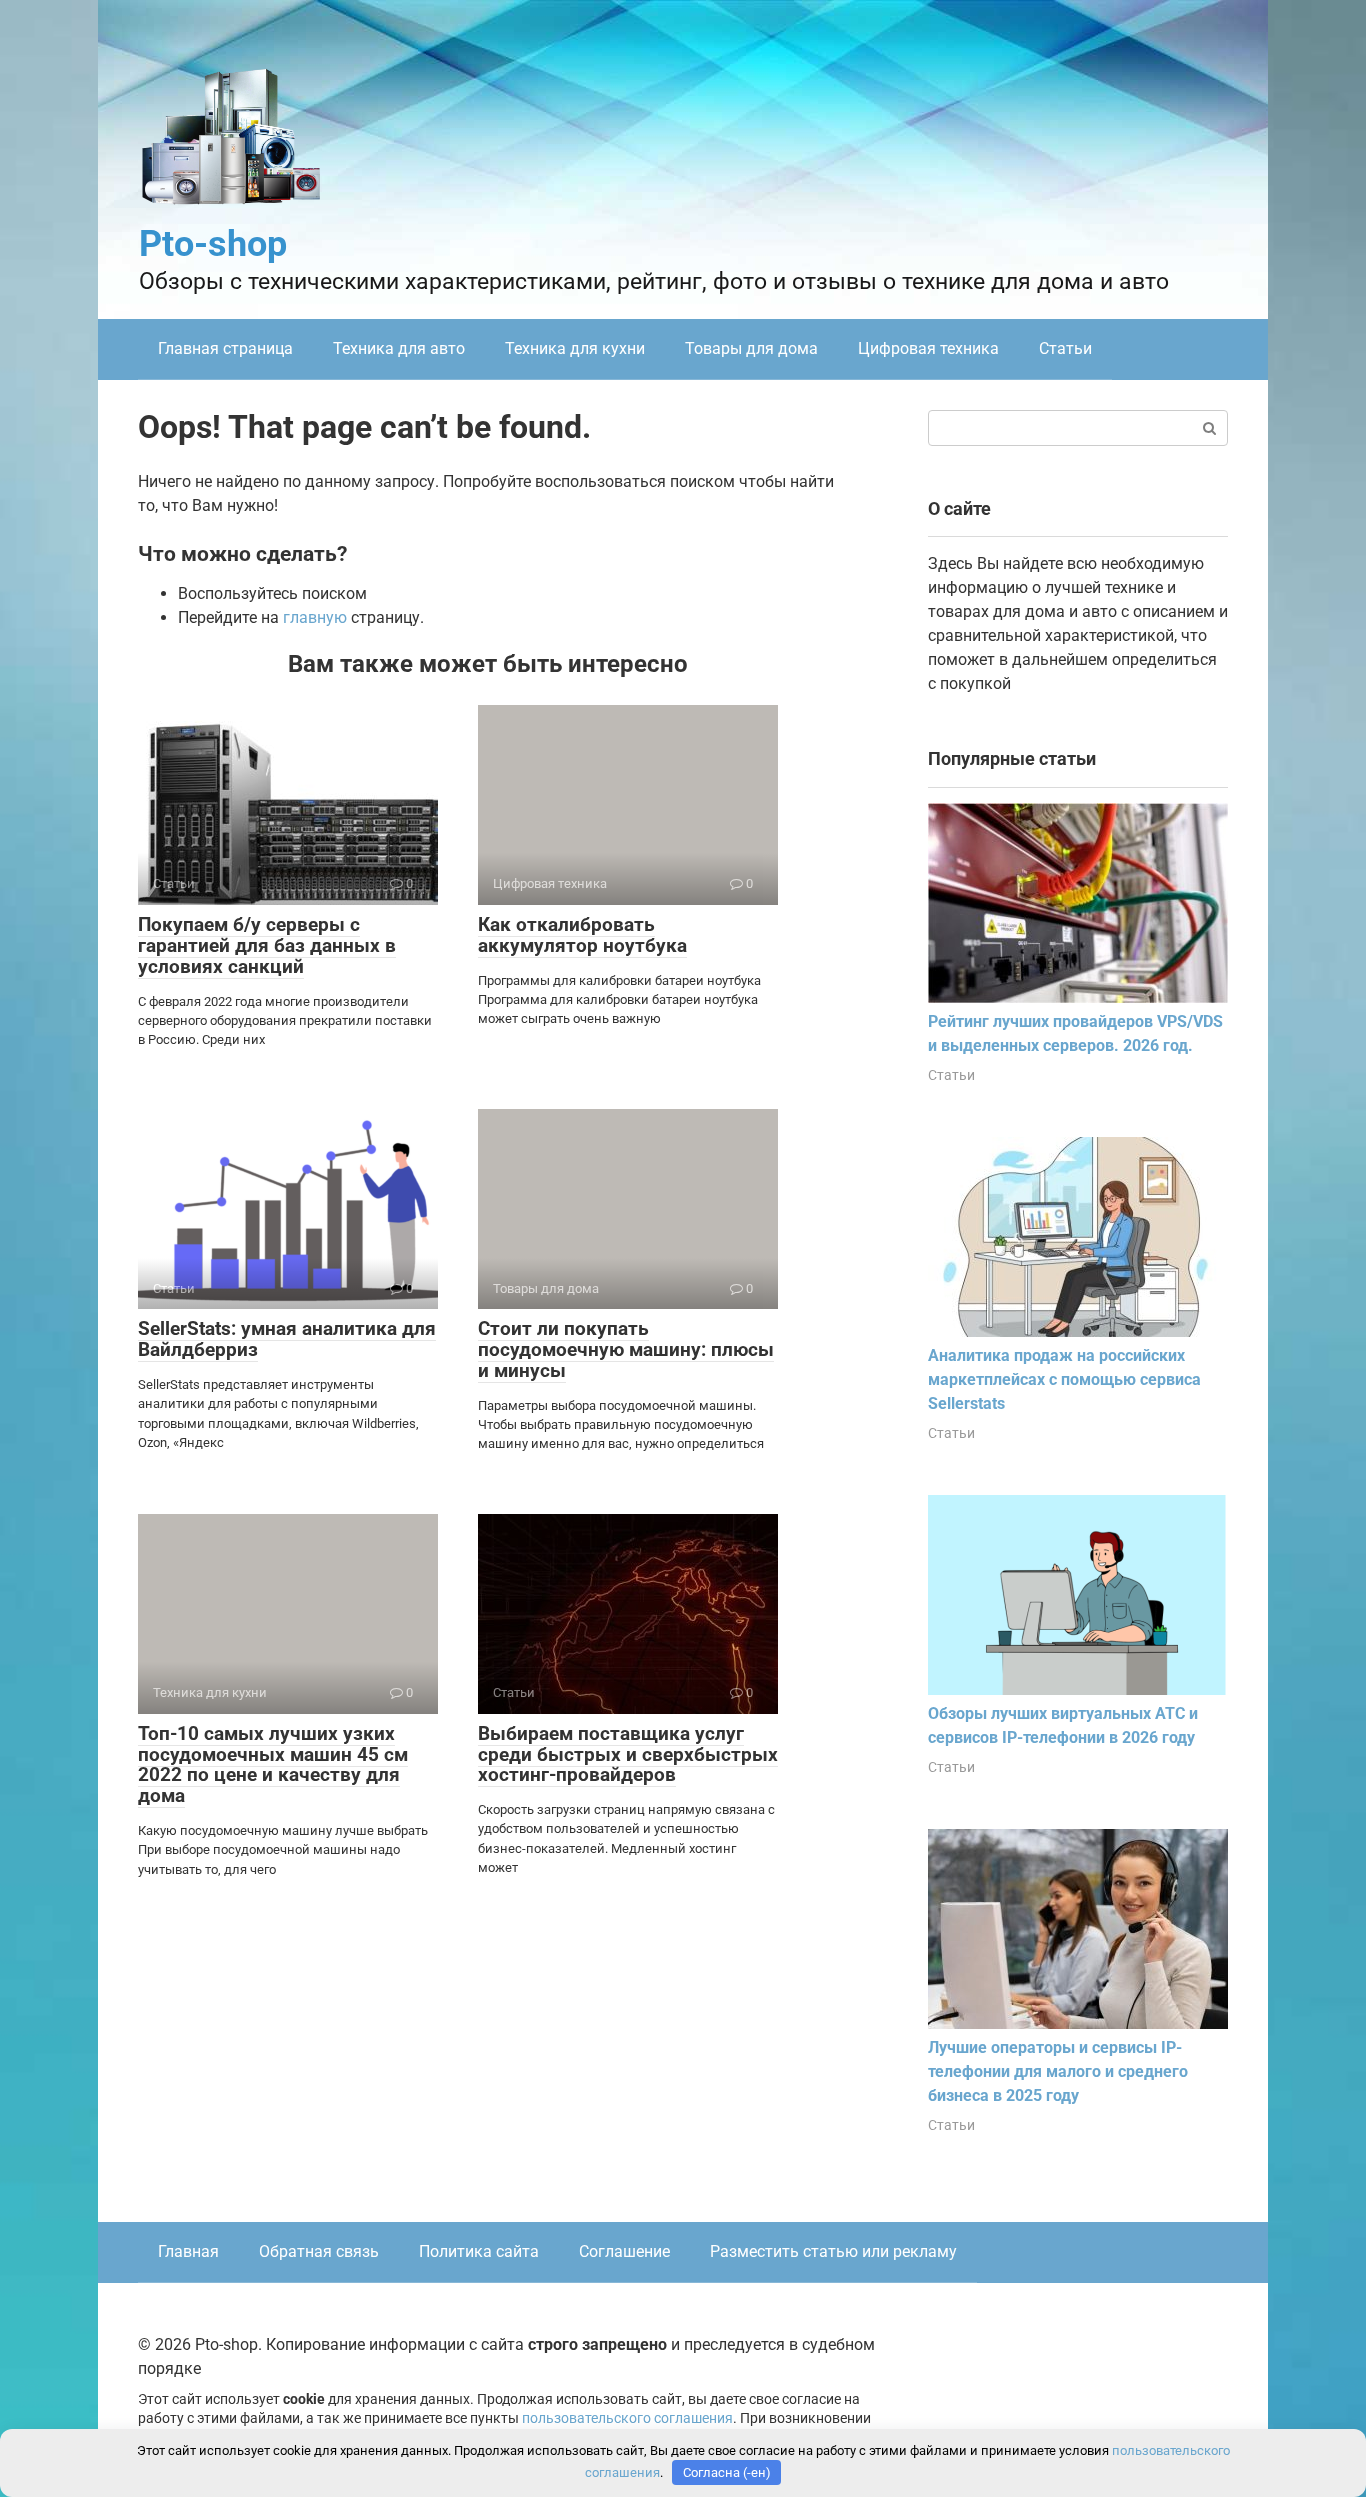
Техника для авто (399, 348)
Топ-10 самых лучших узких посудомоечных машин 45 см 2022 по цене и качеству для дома (273, 1765)
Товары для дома (751, 348)
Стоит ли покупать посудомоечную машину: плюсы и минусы (626, 1349)
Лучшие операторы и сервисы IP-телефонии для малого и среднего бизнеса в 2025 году (1058, 2071)
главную (315, 617)
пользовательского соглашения (627, 2418)
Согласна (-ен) (727, 2472)
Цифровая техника (928, 348)
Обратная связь (319, 2251)
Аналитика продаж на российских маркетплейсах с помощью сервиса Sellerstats (1064, 1379)
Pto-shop (213, 244)
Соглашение (624, 2251)
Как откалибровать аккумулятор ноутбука (582, 935)
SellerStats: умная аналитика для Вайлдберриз (287, 1339)
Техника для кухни (575, 348)
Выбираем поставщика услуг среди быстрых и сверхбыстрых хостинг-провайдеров (628, 1754)
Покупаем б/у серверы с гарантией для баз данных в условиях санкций (267, 945)
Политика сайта (479, 2251)
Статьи (1065, 348)
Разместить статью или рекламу (833, 2251)
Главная (188, 2251)
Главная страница (225, 348)
